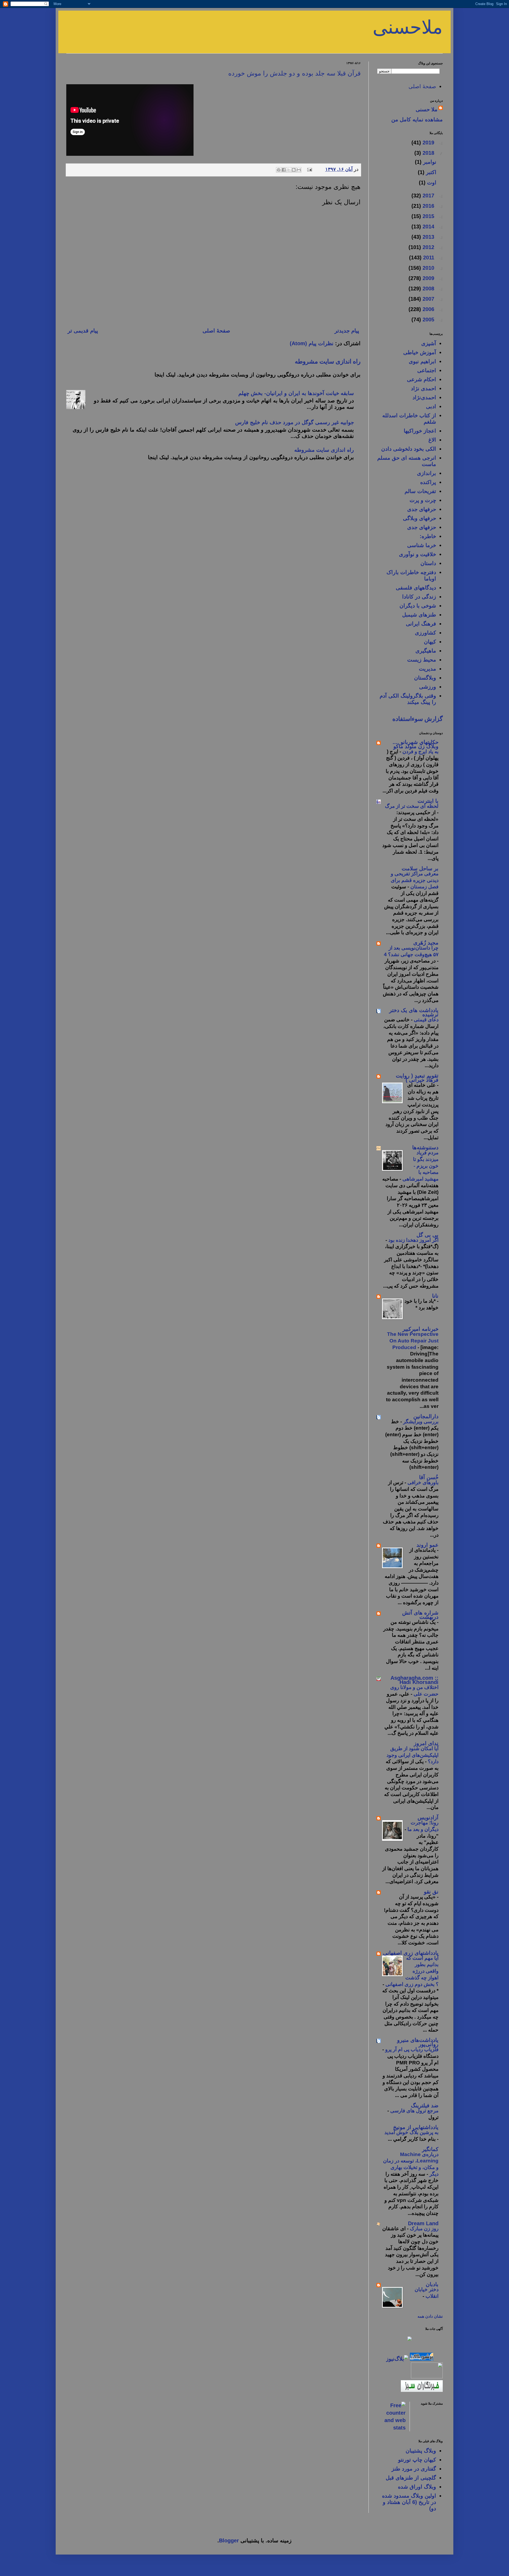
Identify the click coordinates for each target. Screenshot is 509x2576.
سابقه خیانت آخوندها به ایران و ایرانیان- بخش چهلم (296, 393)
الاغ (432, 440)
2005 (428, 320)
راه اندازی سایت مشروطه (328, 361)
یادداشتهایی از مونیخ (416, 2127)
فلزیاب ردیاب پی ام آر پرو (411, 2049)
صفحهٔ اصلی (216, 331)
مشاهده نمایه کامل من (417, 119)
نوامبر (429, 162)
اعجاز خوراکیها (420, 431)
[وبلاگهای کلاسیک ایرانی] (427, 2377)
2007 (428, 299)
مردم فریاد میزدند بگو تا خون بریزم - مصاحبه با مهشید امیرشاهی (420, 1166)
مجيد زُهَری (426, 943)
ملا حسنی (427, 109)
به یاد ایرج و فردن (420, 751)
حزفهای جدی (422, 527)
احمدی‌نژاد (424, 397)
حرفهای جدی (422, 509)
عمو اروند (427, 1545)
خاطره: (428, 536)
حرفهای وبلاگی (420, 518)
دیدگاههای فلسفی (416, 588)
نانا (435, 1296)
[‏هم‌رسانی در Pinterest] (279, 170)
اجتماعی (427, 370)
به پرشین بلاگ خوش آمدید (411, 2132)
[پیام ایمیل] (310, 169)
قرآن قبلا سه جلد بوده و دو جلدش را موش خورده (294, 73)
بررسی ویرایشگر (420, 1422)
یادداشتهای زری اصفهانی (411, 1953)
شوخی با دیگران (418, 606)
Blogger (229, 2540)
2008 (428, 289)
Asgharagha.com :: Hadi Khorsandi (414, 1680)
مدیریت (427, 669)
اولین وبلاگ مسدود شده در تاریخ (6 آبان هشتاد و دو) (409, 2502)
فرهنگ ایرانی (421, 624)
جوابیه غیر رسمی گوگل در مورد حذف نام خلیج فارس (295, 422)
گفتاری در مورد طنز (414, 2469)
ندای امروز (426, 1743)
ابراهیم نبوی (422, 361)
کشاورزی (425, 633)
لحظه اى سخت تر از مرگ (412, 806)
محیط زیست (422, 660)
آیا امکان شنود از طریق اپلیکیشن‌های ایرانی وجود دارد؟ (413, 1755)
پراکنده (428, 482)
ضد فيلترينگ (425, 2105)
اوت (431, 183)
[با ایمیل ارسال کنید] (299, 170)
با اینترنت (428, 801)
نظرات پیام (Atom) (312, 343)
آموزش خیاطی (420, 352)
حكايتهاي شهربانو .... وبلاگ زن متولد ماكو (416, 744)
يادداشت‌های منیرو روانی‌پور (418, 2042)
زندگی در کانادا (419, 597)
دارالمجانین (426, 1416)
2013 (428, 237)
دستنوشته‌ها (425, 1147)
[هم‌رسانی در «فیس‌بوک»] (284, 170)
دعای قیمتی (425, 1020)
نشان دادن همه (430, 2316)
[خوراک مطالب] (428, 2412)
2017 (428, 196)
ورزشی (428, 687)
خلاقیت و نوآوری (418, 554)
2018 (428, 153)
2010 (428, 268)
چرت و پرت (423, 500)
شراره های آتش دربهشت (420, 1615)
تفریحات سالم (420, 491)
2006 (428, 309)
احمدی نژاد (424, 388)
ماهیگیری (426, 651)
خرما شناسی (422, 545)
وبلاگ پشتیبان (421, 2451)
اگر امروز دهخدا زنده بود (413, 1240)
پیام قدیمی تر (83, 331)
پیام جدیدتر (347, 331)
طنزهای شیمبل (419, 615)
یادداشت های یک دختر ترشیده (414, 1012)
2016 (428, 206)
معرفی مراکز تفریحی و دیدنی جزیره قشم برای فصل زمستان (415, 880)
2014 (428, 227)
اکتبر (430, 172)
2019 (428, 143)
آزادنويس (428, 1817)
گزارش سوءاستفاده (418, 719)
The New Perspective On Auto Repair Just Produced (413, 1341)
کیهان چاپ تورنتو (417, 2460)
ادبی (431, 406)
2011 (428, 258)
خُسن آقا (429, 1477)
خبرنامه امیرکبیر (420, 1329)
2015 (428, 216)
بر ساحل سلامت (420, 868)
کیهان (430, 642)
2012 (428, 247)
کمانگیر (430, 2149)
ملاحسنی (408, 27)
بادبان (432, 2284)
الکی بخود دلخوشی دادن (409, 449)
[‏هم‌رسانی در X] (289, 170)
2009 (428, 278)
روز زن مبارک (424, 2229)
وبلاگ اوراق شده (417, 2487)
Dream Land (423, 2223)
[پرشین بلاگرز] (421, 2359)
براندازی (427, 473)
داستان (428, 563)
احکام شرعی (422, 379)
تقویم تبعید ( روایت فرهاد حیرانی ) (417, 1078)
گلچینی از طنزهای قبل (411, 2478)
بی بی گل (427, 1235)
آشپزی (429, 343)
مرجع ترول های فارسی (414, 2111)
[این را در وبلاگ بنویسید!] (294, 170)
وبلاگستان (425, 678)
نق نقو (431, 1892)
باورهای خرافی (422, 1482)
